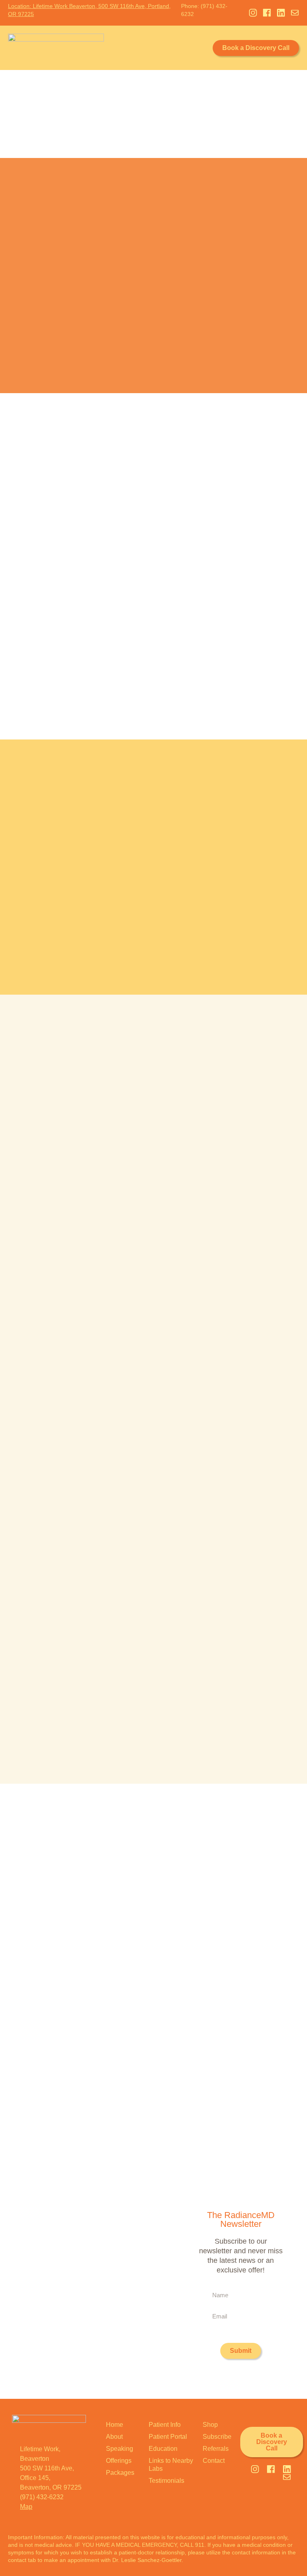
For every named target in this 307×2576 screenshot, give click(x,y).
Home (115, 2425)
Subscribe (217, 2437)
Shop (210, 2425)
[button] (202, 48)
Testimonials (166, 2481)
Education (163, 2449)
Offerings (119, 2461)
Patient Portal (168, 2437)
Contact (214, 2461)
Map (26, 2507)
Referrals (216, 2449)
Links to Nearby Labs (171, 2465)
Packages (120, 2473)
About (114, 2437)
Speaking (120, 2449)
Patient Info (165, 2425)
